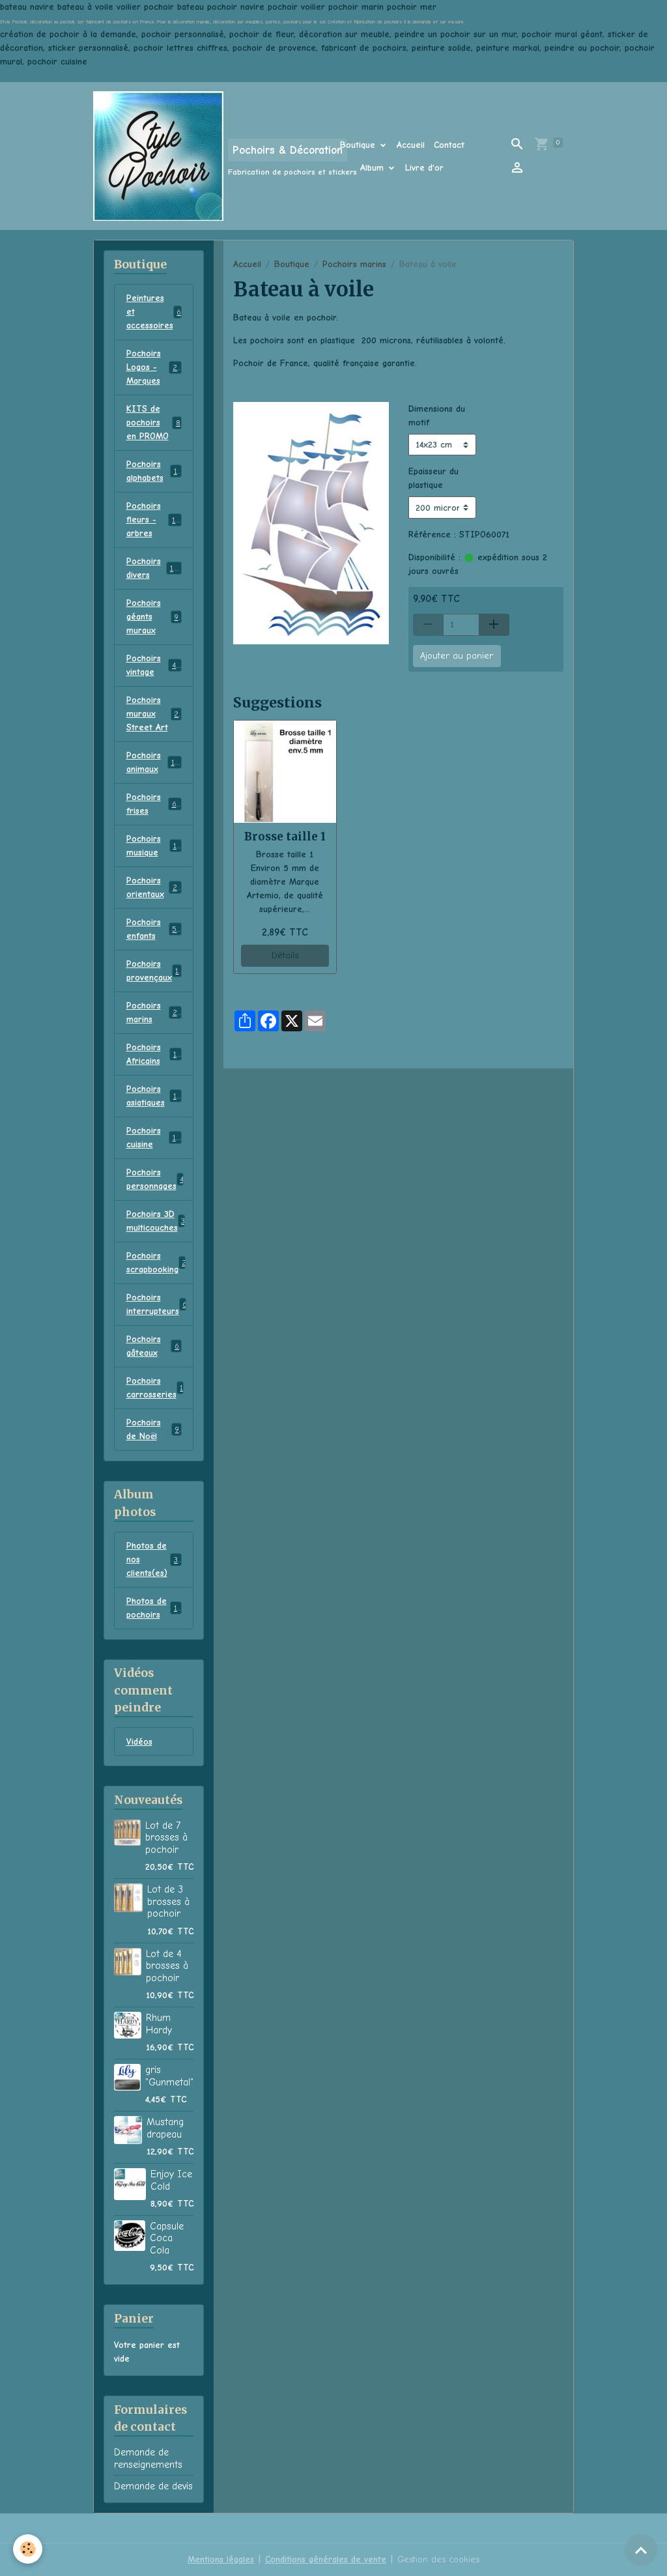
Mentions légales (221, 2559)
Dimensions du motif (437, 416)
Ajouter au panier (457, 656)
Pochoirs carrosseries (155, 1388)
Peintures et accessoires (156, 312)
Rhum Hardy (159, 2024)
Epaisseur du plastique (433, 478)
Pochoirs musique (153, 846)
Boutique (359, 145)
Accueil (411, 145)
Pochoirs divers (154, 568)
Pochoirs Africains (153, 1054)
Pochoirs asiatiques (154, 1096)
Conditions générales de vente (326, 2559)
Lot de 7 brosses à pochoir (166, 1838)
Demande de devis (153, 2486)
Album (374, 168)
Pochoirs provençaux (155, 971)
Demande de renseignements (148, 2458)
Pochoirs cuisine (153, 1138)
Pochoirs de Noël (153, 1429)
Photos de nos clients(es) (154, 1559)
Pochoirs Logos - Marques (156, 367)
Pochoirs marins (354, 264)
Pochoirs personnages (157, 1179)
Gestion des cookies (438, 2559)
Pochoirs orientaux (154, 887)
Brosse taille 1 (285, 837)
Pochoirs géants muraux (154, 617)
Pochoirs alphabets (153, 471)
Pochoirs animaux (154, 762)
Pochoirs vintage (154, 665)
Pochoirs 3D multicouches (156, 1221)
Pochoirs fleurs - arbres (156, 520)
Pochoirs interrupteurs (157, 1304)
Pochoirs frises (153, 804)
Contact (449, 145)
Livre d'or (424, 168)
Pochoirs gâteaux (153, 1346)
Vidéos (139, 1742)
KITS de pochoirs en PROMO (153, 422)
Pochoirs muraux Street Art (155, 714)
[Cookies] (28, 2549)
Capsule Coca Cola (167, 2238)
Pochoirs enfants (154, 929)
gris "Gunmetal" (169, 2076)
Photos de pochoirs (153, 1608)
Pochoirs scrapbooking (157, 1263)
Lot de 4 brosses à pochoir (167, 1966)
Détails (285, 955)
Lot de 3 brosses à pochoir (168, 1901)
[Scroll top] (641, 2550)
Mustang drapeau (165, 2128)
